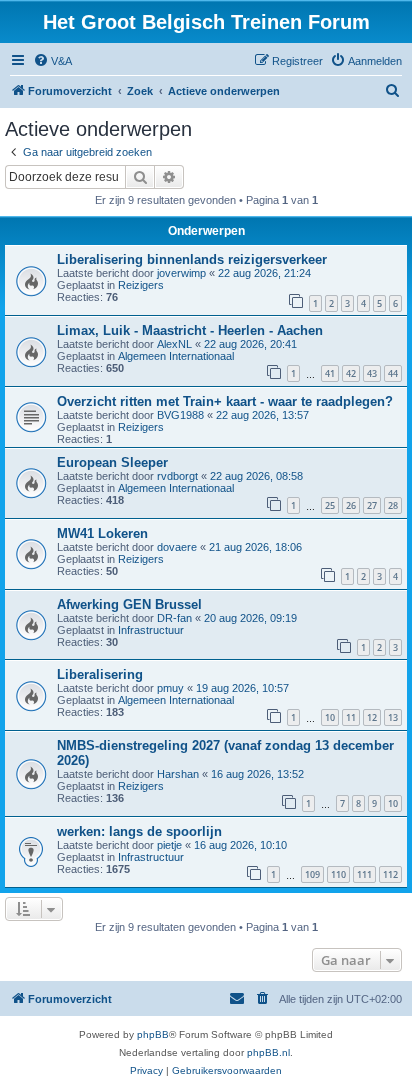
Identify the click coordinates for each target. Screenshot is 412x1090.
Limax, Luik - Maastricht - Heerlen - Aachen (190, 330)
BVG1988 (180, 415)
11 (351, 717)
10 (330, 717)
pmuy (170, 688)
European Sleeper (112, 462)
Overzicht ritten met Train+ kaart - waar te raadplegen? (225, 401)
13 (393, 717)
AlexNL (174, 344)
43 (372, 373)
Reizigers (141, 285)
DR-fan (174, 618)
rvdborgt (177, 476)
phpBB (153, 1034)
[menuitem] (52, 61)
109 (312, 874)
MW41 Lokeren (102, 533)
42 (351, 373)
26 (351, 505)
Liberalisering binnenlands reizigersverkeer (192, 259)
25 (330, 505)
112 (390, 874)
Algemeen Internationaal (176, 356)
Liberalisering (100, 674)
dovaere (177, 547)
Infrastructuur (151, 630)
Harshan (178, 774)
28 (393, 505)
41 (330, 373)
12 (372, 717)
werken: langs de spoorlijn (139, 831)
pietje (169, 845)
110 (338, 874)
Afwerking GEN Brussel (129, 604)
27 (372, 505)
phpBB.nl (268, 1052)
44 (393, 373)
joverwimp (181, 273)
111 (364, 874)
